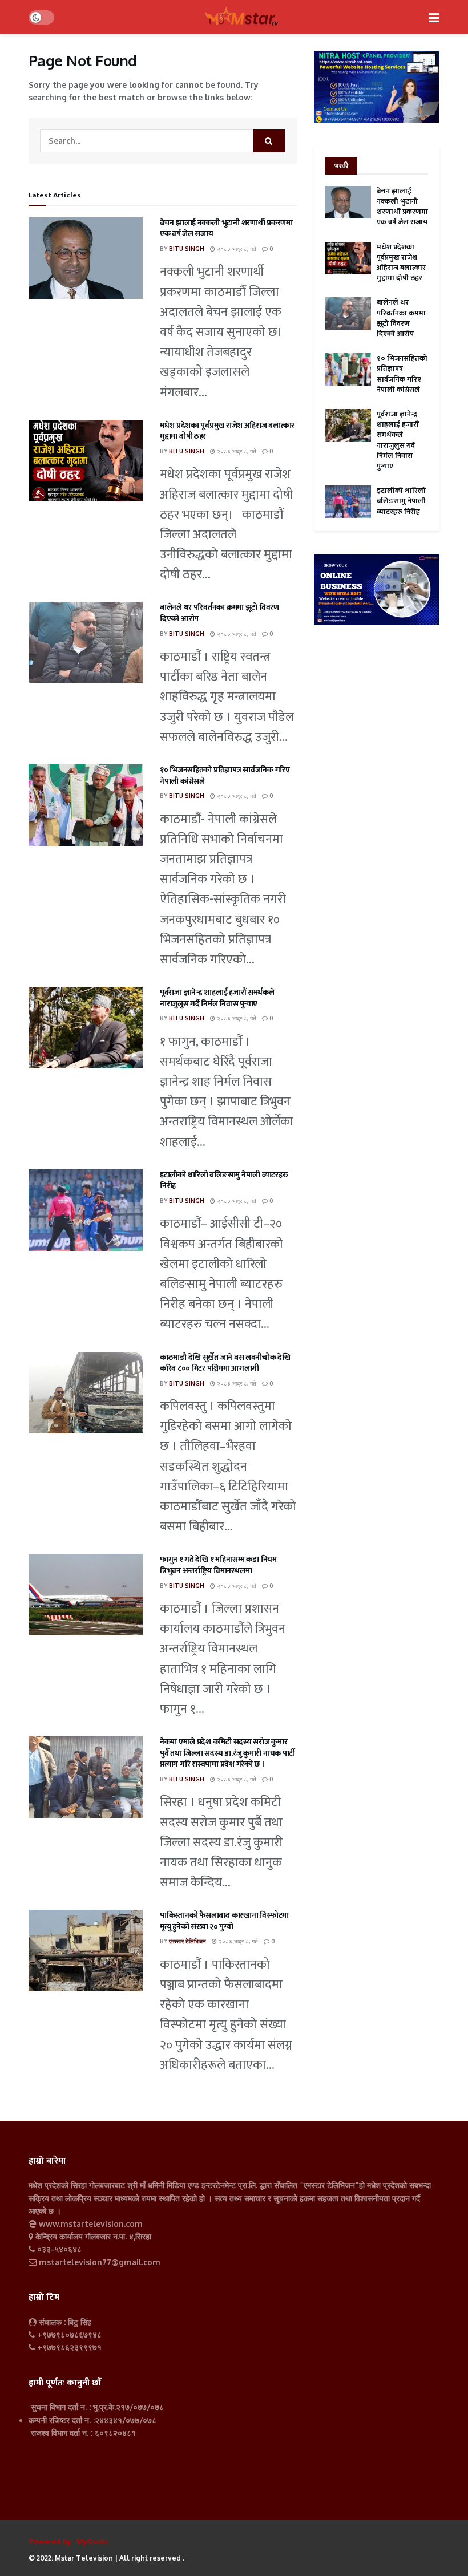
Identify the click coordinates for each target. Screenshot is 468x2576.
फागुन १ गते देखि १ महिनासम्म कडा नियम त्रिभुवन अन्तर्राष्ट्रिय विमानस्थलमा (218, 1565)
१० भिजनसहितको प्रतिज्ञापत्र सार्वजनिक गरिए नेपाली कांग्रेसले (225, 775)
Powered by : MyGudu (68, 2541)
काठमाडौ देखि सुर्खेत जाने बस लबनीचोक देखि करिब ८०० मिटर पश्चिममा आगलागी (225, 1363)
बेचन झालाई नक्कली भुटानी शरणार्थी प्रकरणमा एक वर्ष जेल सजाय (226, 228)
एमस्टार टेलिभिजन (187, 1941)
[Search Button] (269, 141)
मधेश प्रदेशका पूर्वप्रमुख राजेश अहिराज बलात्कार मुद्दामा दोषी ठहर (227, 431)
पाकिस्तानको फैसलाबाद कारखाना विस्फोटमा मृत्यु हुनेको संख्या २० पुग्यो (224, 1921)
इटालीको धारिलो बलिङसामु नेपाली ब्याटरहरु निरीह (224, 1180)
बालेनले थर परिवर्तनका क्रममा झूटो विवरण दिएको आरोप (219, 613)
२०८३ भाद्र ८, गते (236, 249)
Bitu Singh (187, 249)
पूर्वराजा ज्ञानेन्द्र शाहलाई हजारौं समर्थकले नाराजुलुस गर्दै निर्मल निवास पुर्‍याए (217, 998)
